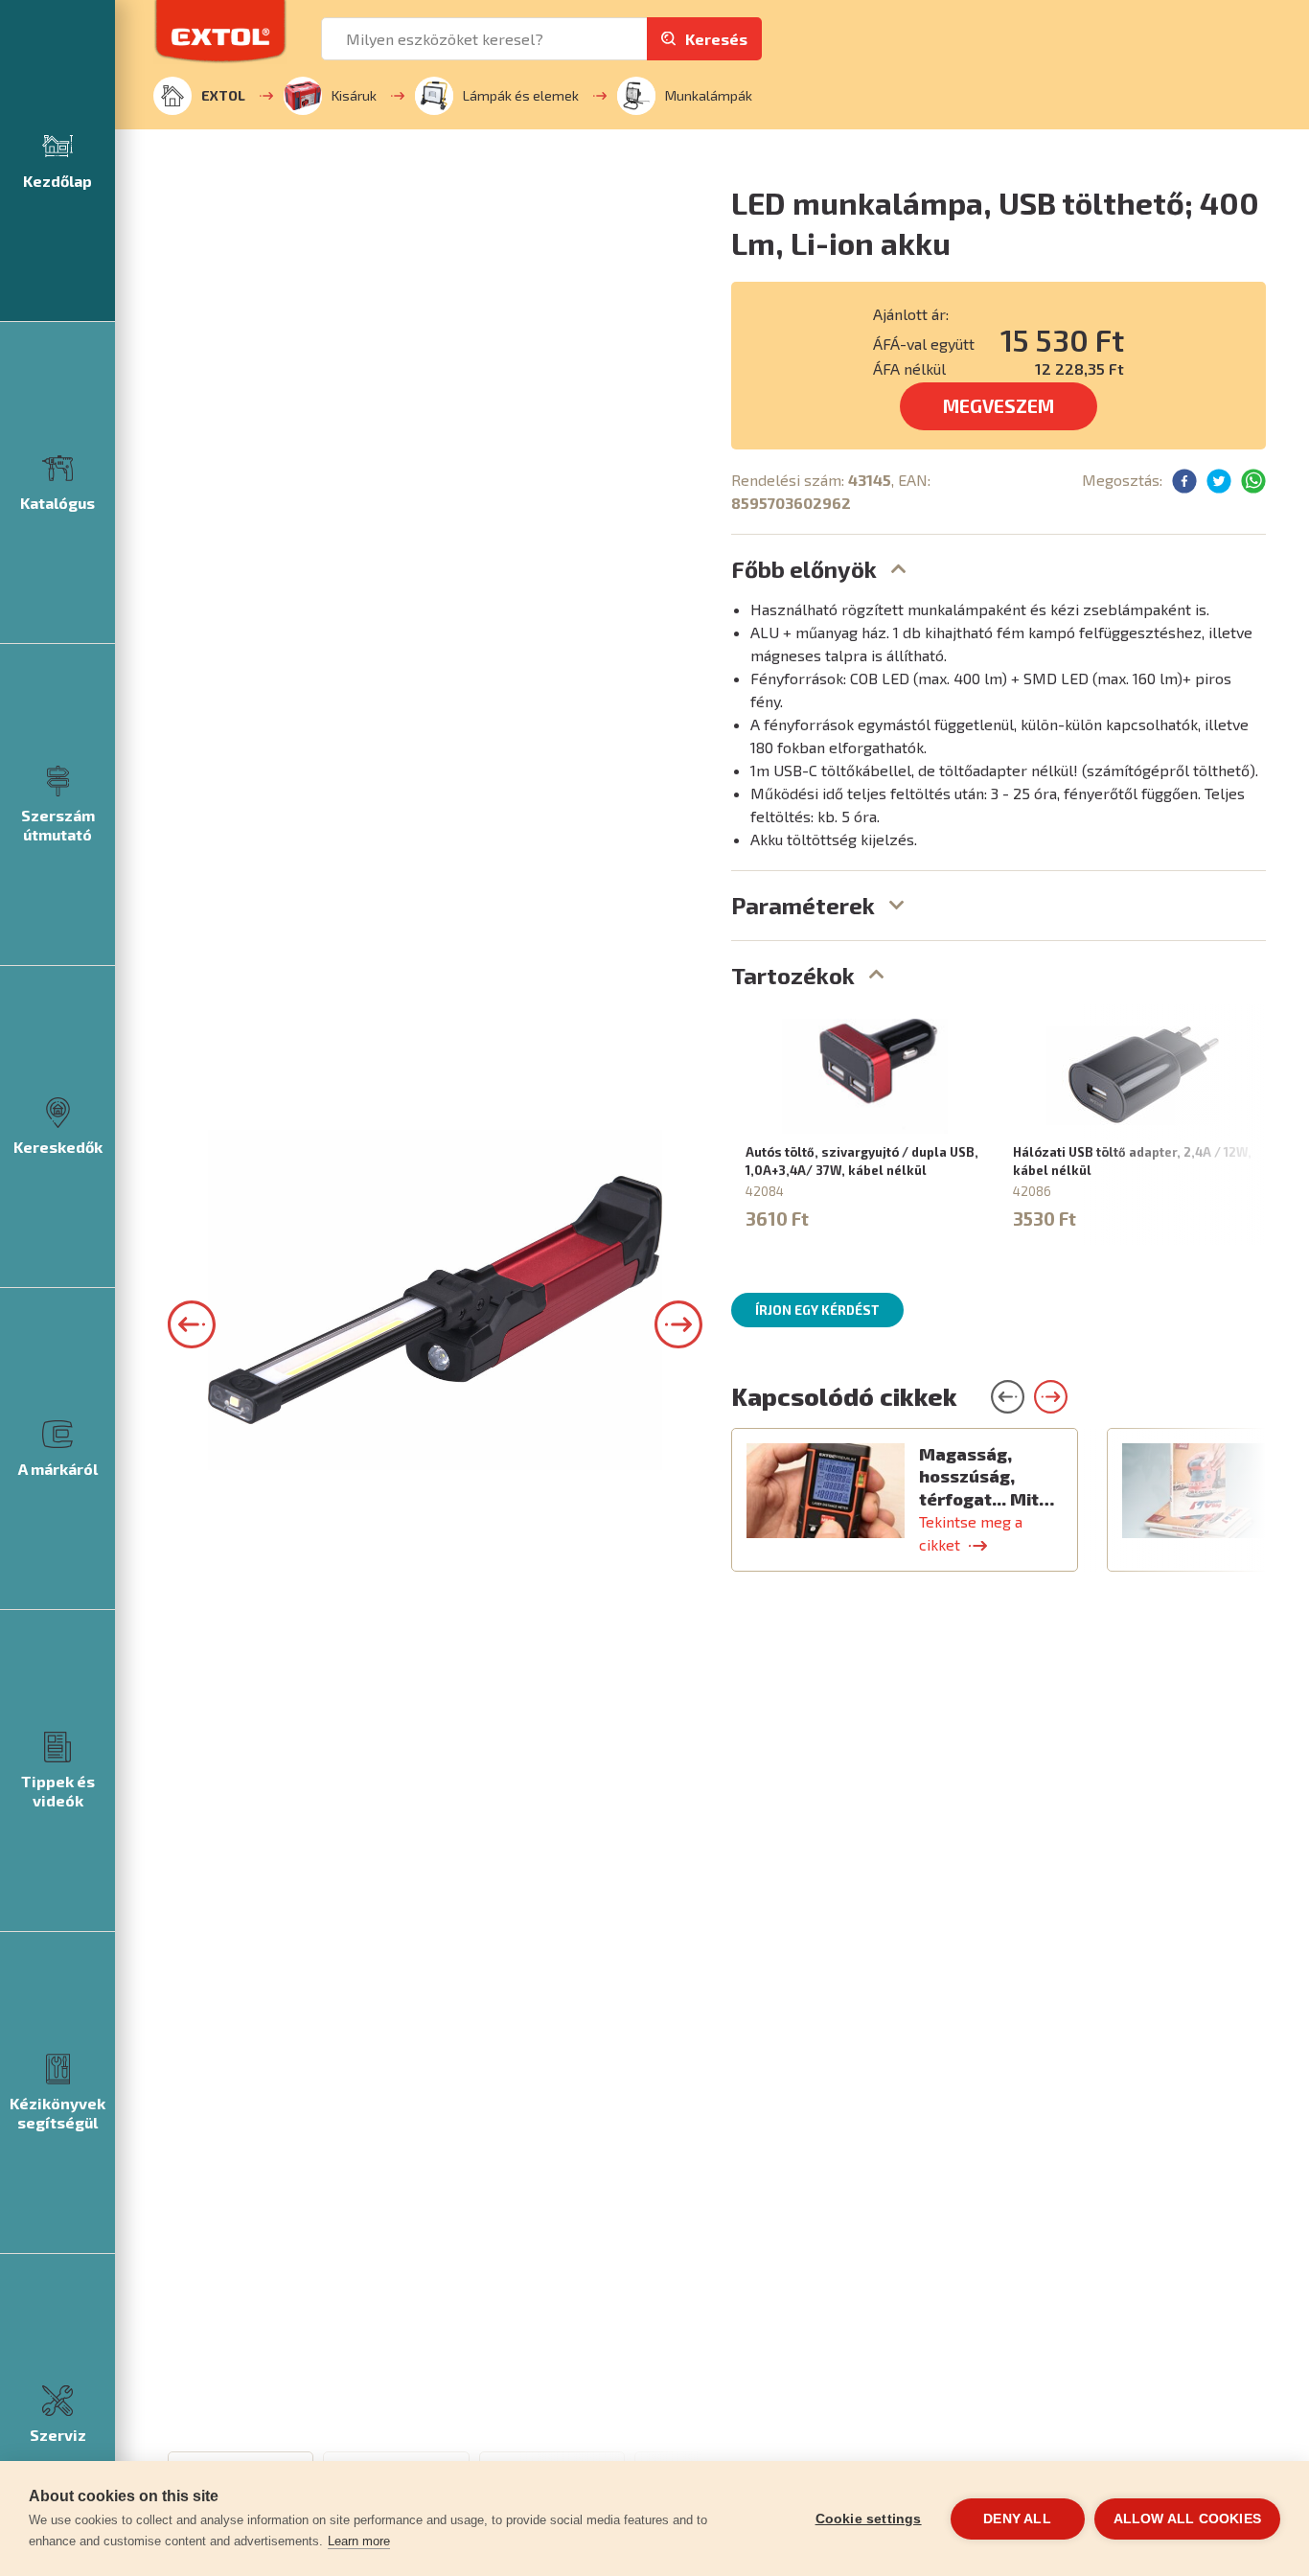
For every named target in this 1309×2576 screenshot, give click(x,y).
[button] (192, 1324)
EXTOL (223, 95)
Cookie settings (869, 2519)
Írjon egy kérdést (817, 1310)
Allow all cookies (1187, 2519)
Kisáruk (354, 95)
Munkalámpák (709, 95)
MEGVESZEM (999, 406)
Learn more (359, 2541)
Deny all (1017, 2519)
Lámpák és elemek (521, 95)
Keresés (716, 39)
